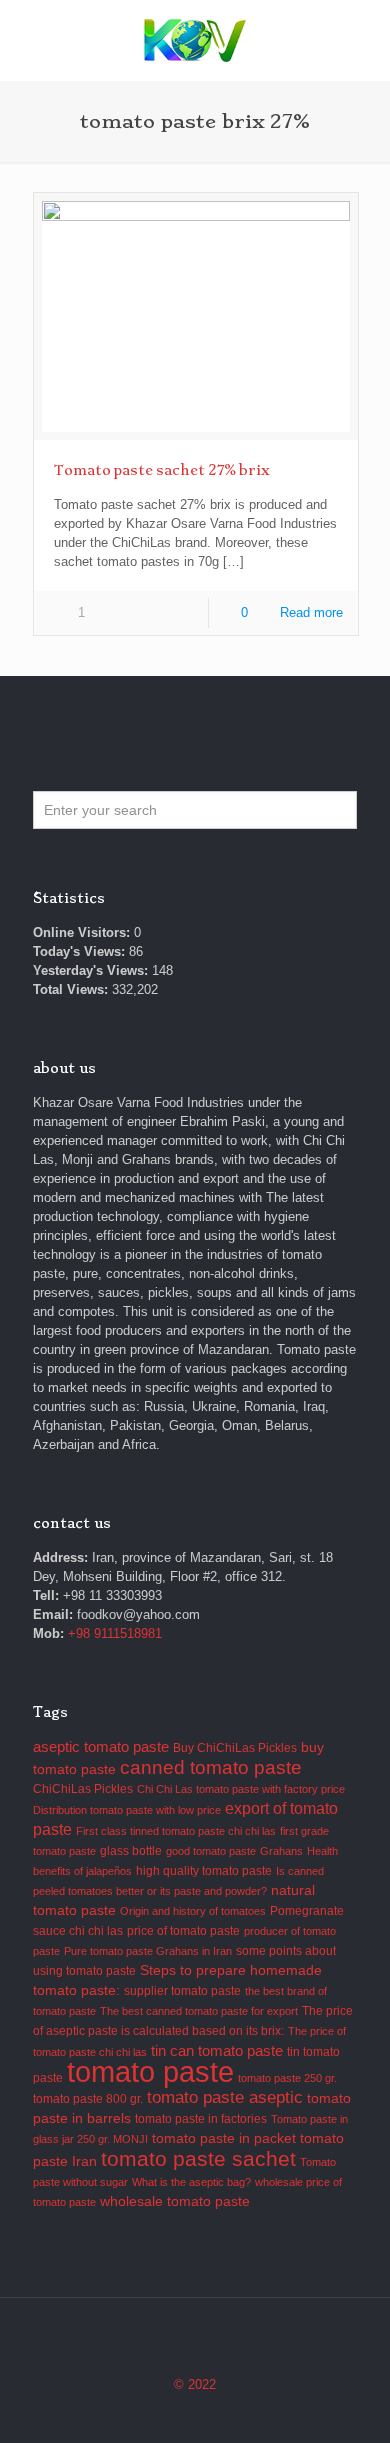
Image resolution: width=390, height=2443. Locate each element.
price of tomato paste (183, 1931)
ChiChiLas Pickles (83, 1789)
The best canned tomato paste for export (199, 2011)
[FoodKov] (195, 40)
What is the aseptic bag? (191, 2182)
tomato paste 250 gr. (287, 2078)
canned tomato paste (211, 1767)
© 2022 (195, 2384)
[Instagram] (195, 2412)
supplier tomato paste (182, 1991)
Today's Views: (81, 951)
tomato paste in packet (224, 2138)
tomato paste (150, 2071)
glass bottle (131, 1851)
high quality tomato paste (204, 1871)
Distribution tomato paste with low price (127, 1810)
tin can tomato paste (217, 2050)
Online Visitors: (83, 932)
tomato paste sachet (198, 2158)
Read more (311, 612)
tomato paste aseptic (225, 2097)
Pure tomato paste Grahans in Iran (148, 1951)
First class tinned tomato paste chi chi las (176, 1831)
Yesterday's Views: (92, 970)
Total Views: (72, 989)
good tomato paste (211, 1851)
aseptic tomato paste (101, 1746)
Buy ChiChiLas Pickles (235, 1748)
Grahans (281, 1851)
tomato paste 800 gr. (88, 2099)
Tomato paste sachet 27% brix (162, 470)
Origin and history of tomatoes (193, 1911)
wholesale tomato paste (175, 2201)
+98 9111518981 (115, 1633)
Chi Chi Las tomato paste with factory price (241, 1789)
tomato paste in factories (201, 2119)
